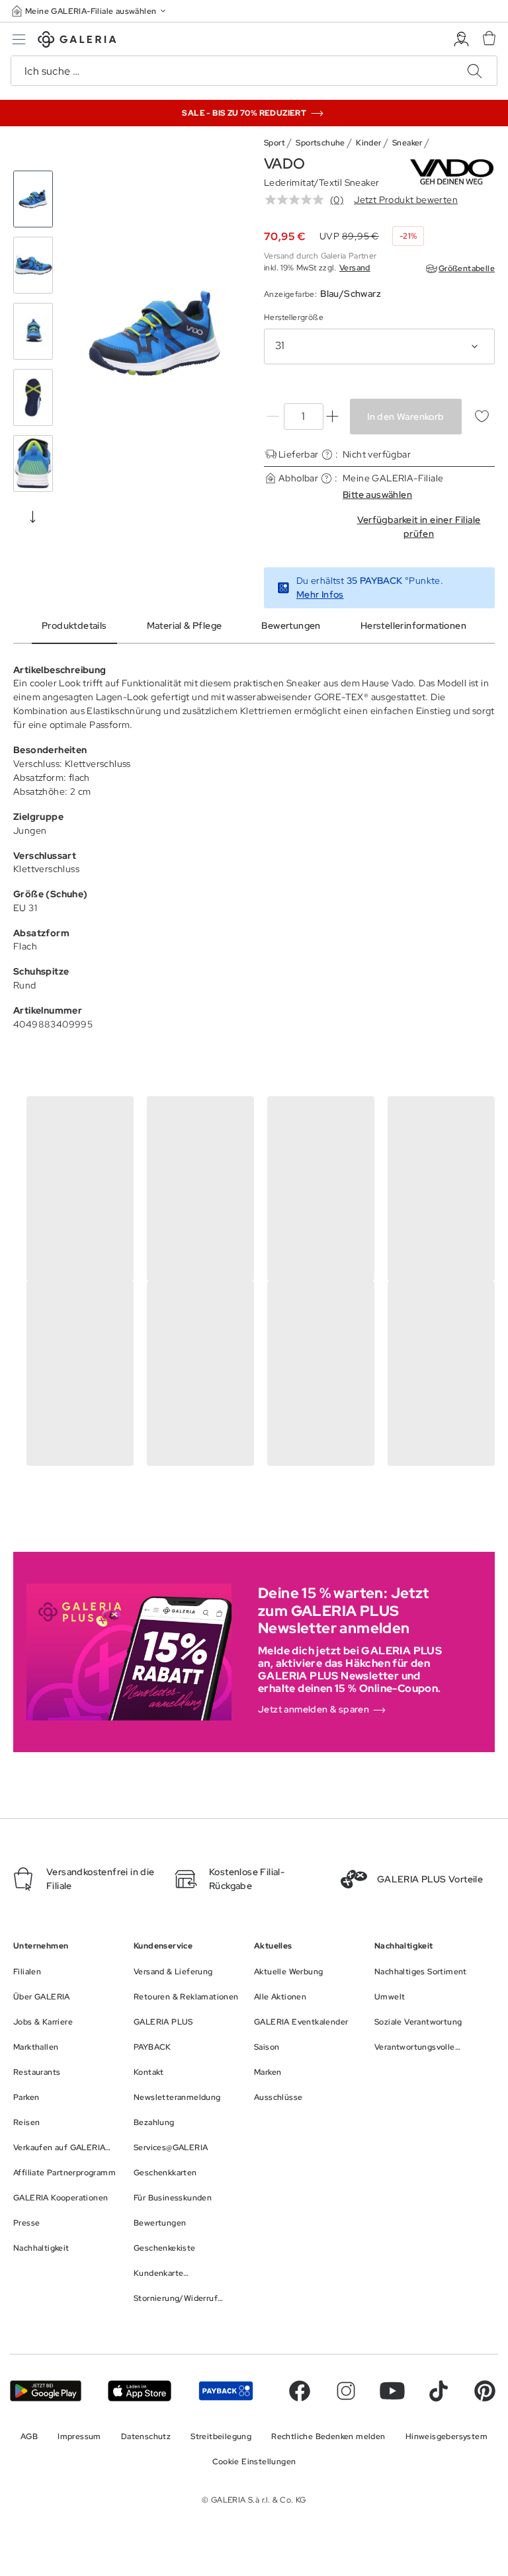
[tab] (155, 334)
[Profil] (461, 39)
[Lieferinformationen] (327, 455)
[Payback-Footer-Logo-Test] (226, 2391)
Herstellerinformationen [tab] (413, 625)
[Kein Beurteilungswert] (298, 200)
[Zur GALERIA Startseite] (77, 41)
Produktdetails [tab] (74, 625)
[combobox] (379, 346)
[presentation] (33, 516)
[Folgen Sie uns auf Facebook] (300, 2391)
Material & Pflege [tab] (185, 625)
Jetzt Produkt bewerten (406, 200)
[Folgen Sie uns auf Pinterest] (485, 2391)
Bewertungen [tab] (291, 625)
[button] (90, 11)
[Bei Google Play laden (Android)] (46, 2391)
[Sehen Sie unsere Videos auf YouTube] (392, 2391)
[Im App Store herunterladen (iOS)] (140, 2391)
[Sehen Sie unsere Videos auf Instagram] (346, 2391)
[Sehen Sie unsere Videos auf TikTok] (439, 2391)
